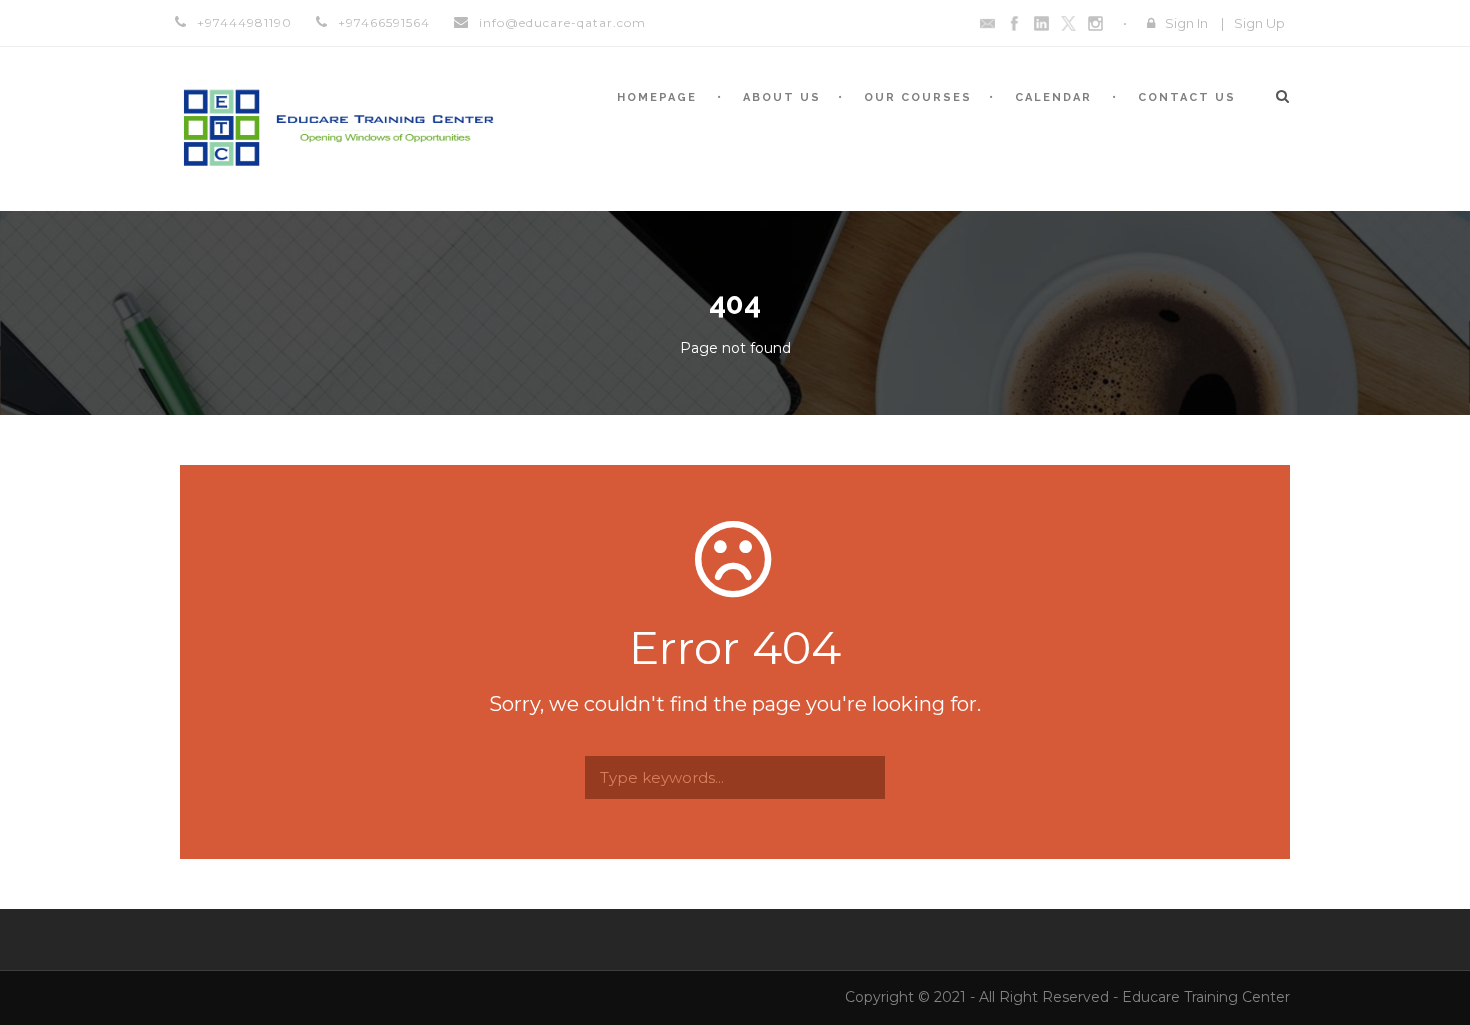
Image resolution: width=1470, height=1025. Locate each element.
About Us (782, 97)
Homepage (657, 97)
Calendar (1053, 97)
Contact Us (1187, 97)
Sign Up (1259, 23)
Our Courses (918, 97)
